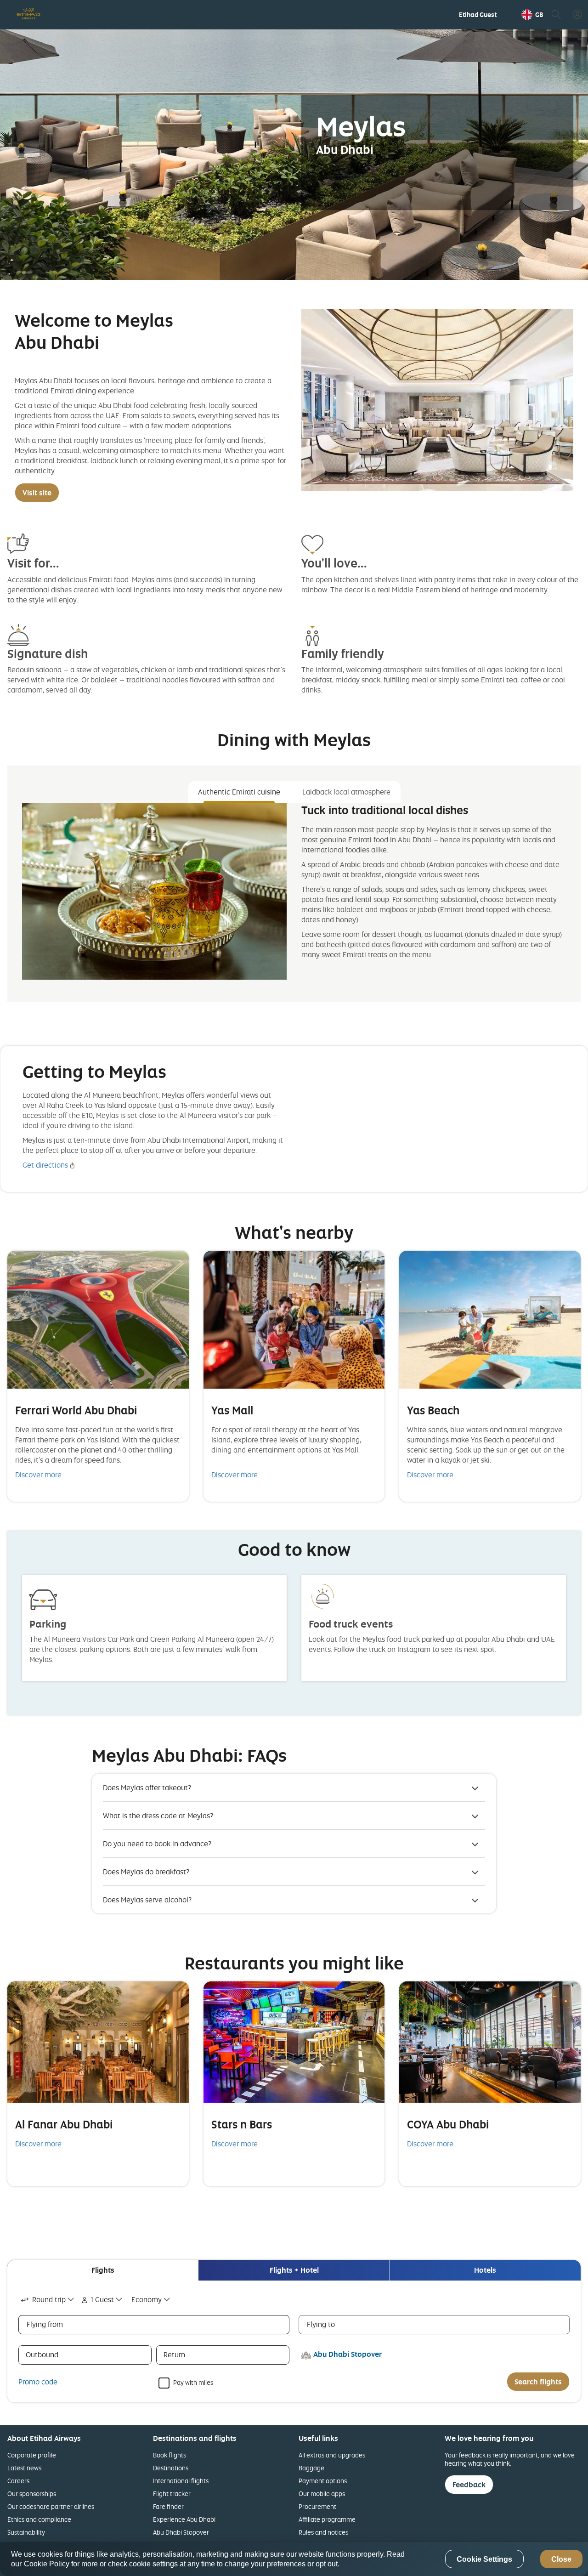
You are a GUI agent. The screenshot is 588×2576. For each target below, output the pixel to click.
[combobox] (48, 2300)
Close (561, 2559)
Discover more (38, 1475)
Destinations (171, 2468)
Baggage (311, 2468)
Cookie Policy (47, 2564)
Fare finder (168, 2506)
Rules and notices (323, 2532)
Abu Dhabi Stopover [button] (348, 2354)
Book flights (170, 2455)
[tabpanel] (294, 899)
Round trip (49, 2299)
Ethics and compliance (39, 2519)
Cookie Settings (484, 2559)
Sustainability (26, 2532)
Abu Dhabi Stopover (181, 2532)
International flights (181, 2481)
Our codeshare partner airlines (51, 2506)
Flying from (45, 2324)
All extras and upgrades (332, 2455)
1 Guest (102, 2299)
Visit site (37, 493)
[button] (532, 15)
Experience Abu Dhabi (184, 2519)
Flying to (321, 2324)
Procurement (317, 2506)
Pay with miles (193, 2382)
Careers (18, 2481)
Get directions (45, 1165)
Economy (147, 2299)
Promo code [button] (38, 2382)
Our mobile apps (322, 2494)
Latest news (24, 2468)
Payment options (323, 2481)
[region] (294, 2559)
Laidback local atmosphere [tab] (346, 792)
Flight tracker (172, 2494)
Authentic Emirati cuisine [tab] (239, 792)
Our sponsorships (32, 2494)
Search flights (538, 2382)
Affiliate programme (327, 2519)
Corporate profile (32, 2455)
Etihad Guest (478, 15)
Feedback (469, 2485)
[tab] (103, 2270)
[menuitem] (478, 15)
